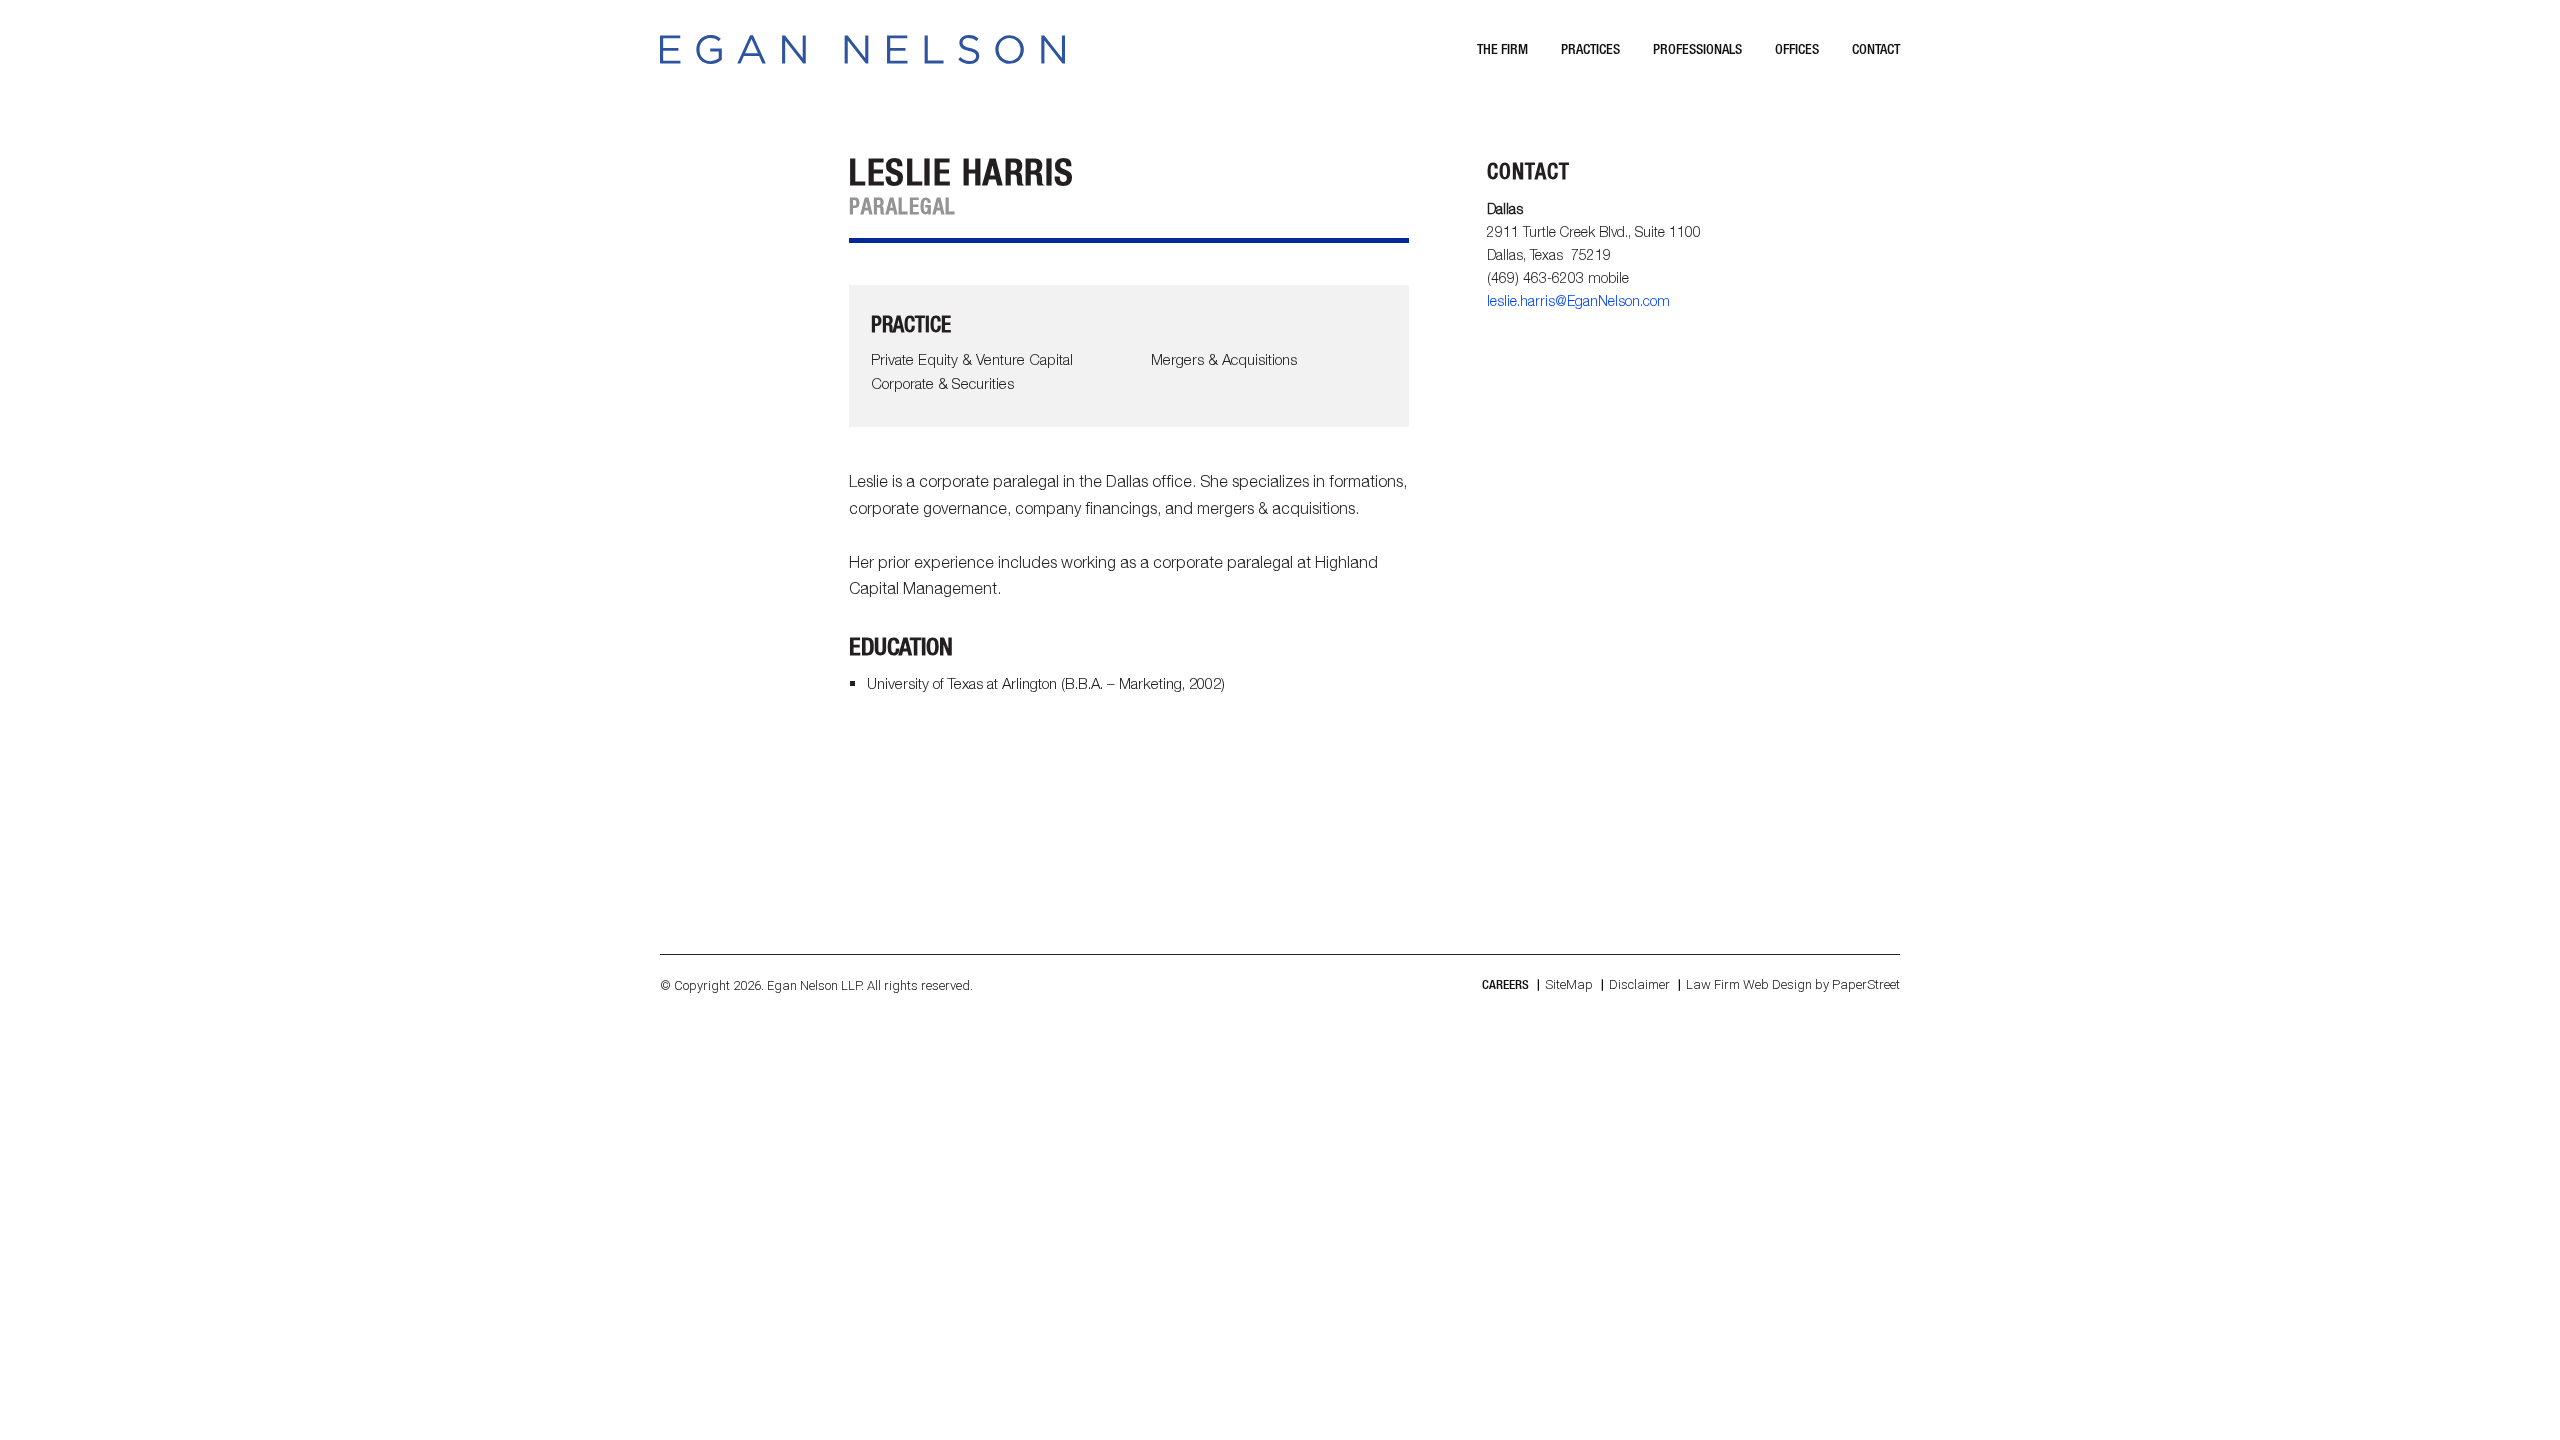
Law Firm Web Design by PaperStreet (1793, 984)
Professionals (1697, 48)
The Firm (1502, 48)
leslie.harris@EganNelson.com (1578, 300)
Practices (1590, 48)
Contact (1876, 48)
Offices (1797, 48)
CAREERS (1505, 984)
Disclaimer (1639, 984)
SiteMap (1569, 984)
